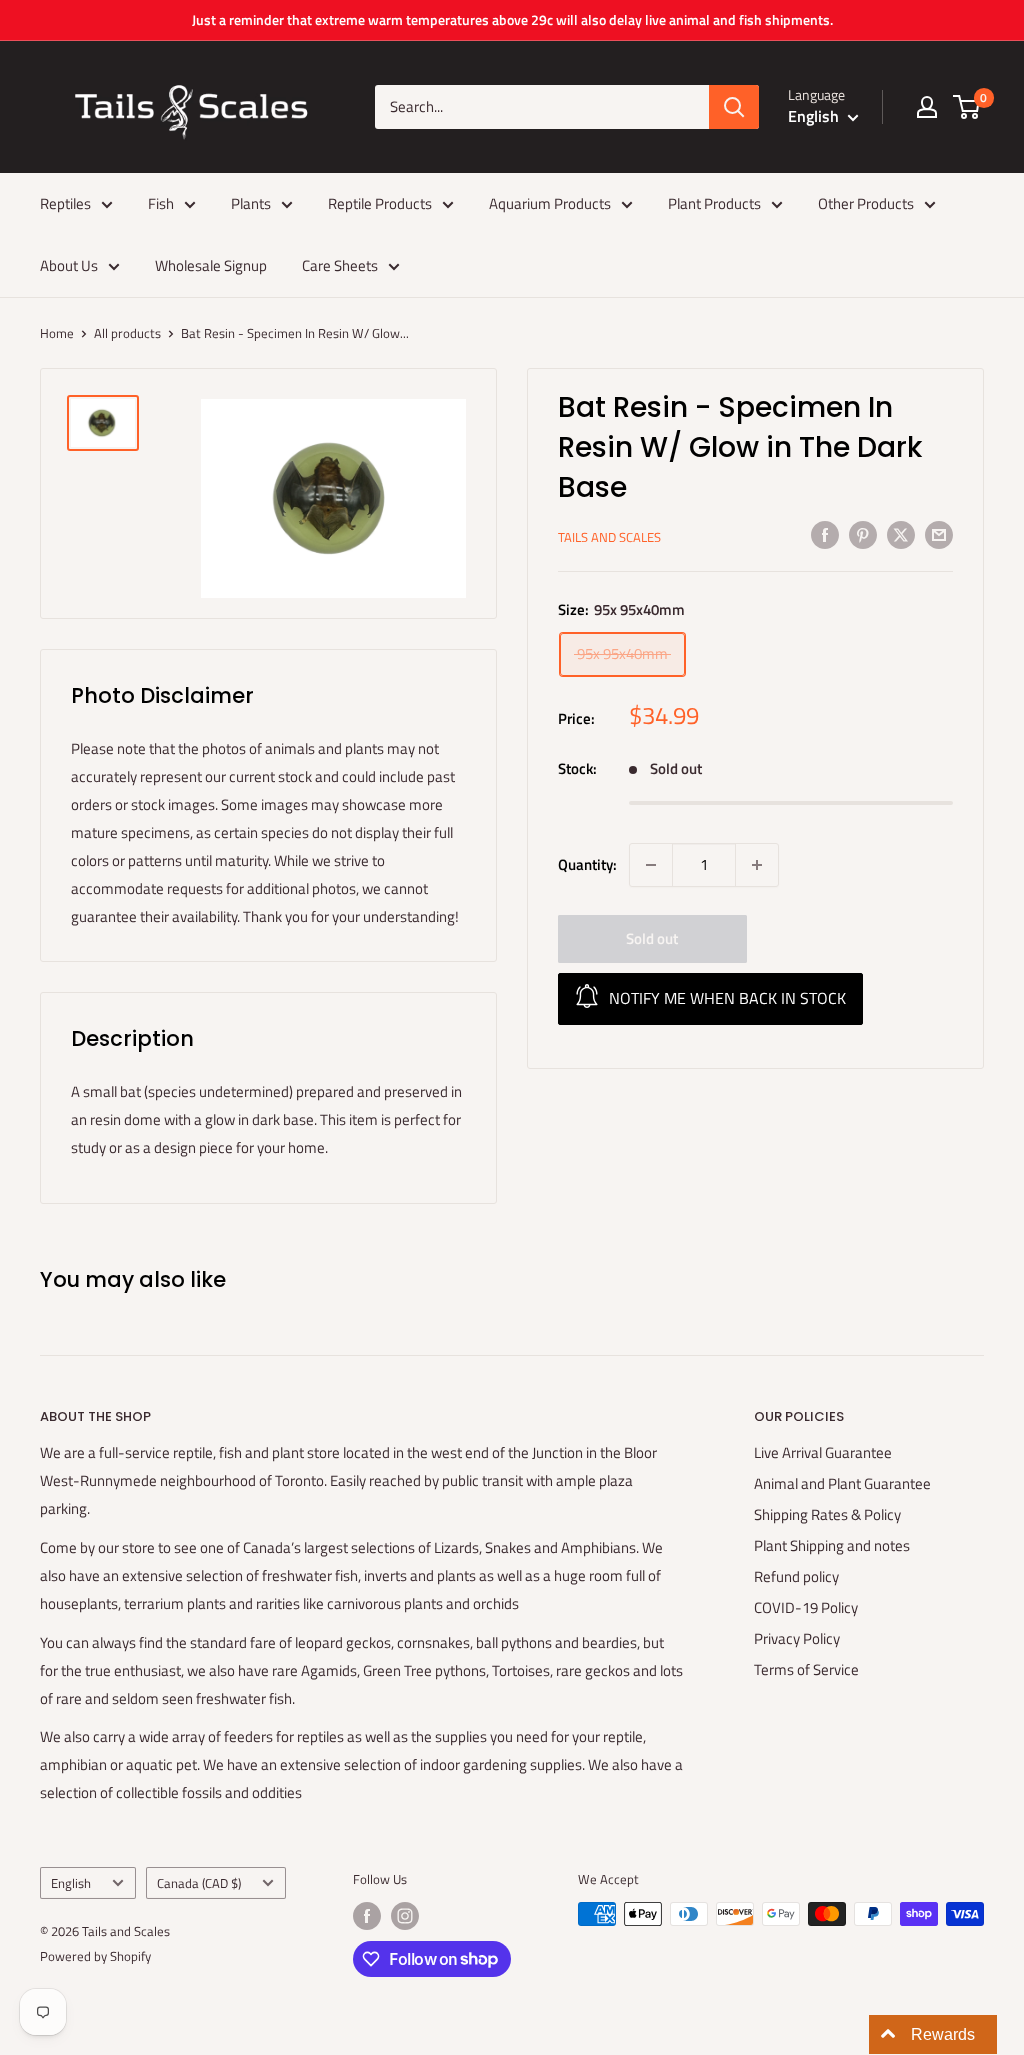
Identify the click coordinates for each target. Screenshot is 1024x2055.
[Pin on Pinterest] (863, 534)
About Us (69, 265)
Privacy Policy (797, 1638)
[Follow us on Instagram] (405, 1916)
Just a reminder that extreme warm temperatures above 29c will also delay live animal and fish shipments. (512, 19)
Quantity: (587, 864)
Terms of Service (806, 1669)
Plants (251, 203)
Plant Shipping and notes (832, 1545)
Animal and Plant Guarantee (842, 1483)
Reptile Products (380, 203)
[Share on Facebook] (825, 534)
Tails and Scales (609, 537)
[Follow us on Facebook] (367, 1916)
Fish (161, 203)
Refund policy (796, 1576)
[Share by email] (939, 534)
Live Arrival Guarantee (823, 1452)
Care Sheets (340, 265)
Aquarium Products (550, 203)
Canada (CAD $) (199, 1883)
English (71, 1883)
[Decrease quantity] (651, 865)
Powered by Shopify (95, 1956)
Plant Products (714, 203)
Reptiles (65, 203)
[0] (967, 107)
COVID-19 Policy (806, 1607)
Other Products (866, 203)
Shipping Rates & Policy (827, 1514)
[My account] (927, 107)
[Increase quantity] (757, 865)
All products (127, 333)
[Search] (734, 107)
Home (57, 333)
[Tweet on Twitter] (901, 534)
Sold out (652, 938)
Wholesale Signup (211, 265)
